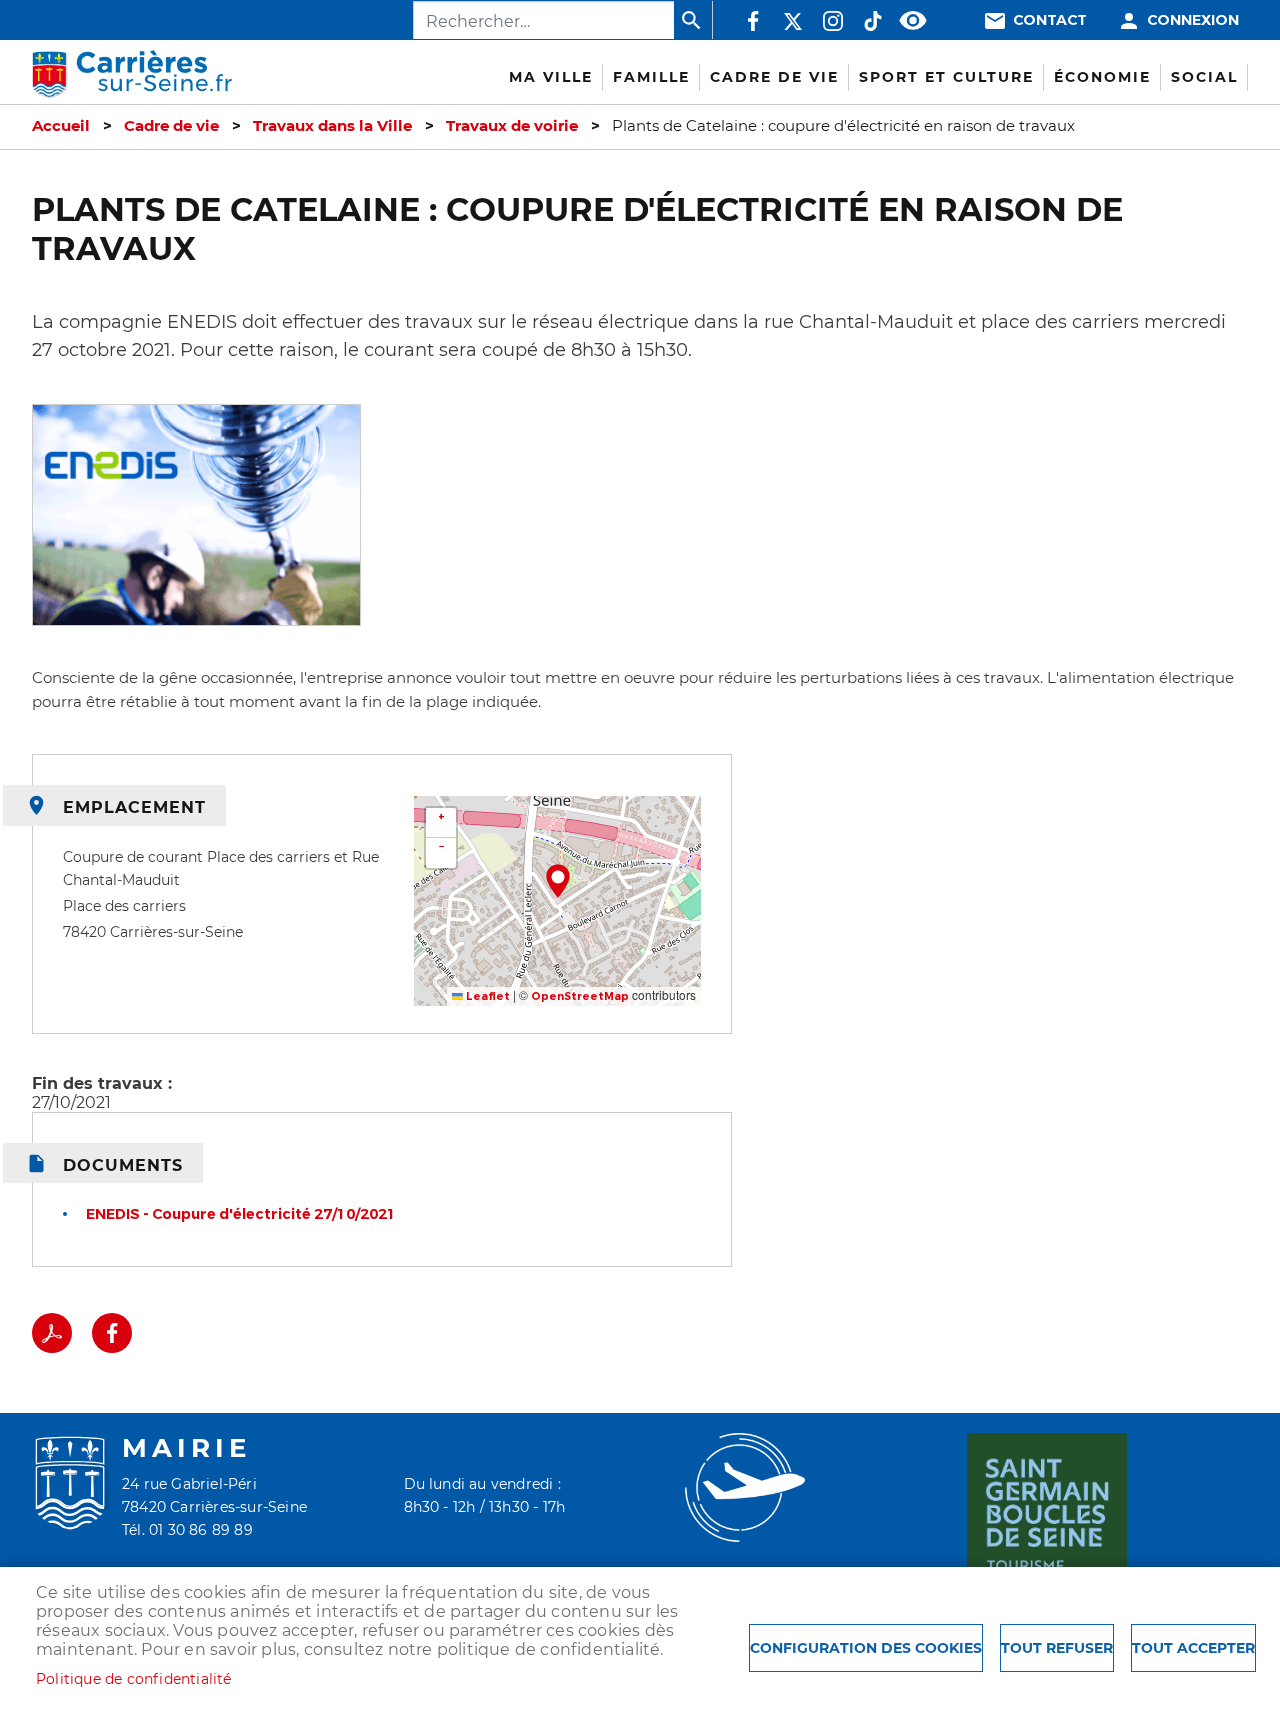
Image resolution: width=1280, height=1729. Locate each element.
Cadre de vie (171, 126)
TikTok (873, 21)
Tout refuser (1057, 1648)
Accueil (61, 126)
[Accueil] (132, 74)
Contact (1050, 20)
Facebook (753, 21)
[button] (558, 881)
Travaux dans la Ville (332, 126)
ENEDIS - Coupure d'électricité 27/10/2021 (241, 1214)
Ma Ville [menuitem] (551, 77)
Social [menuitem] (1204, 77)
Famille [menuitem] (651, 77)
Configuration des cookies (866, 1648)
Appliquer (693, 20)
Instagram (833, 21)
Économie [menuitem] (1102, 77)
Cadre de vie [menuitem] (774, 77)
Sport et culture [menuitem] (946, 77)
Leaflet (486, 996)
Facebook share (112, 1333)
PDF (52, 1333)
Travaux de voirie (512, 126)
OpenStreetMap (580, 996)
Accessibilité (913, 21)
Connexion (1193, 20)
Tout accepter (1193, 1648)
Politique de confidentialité (134, 1679)
